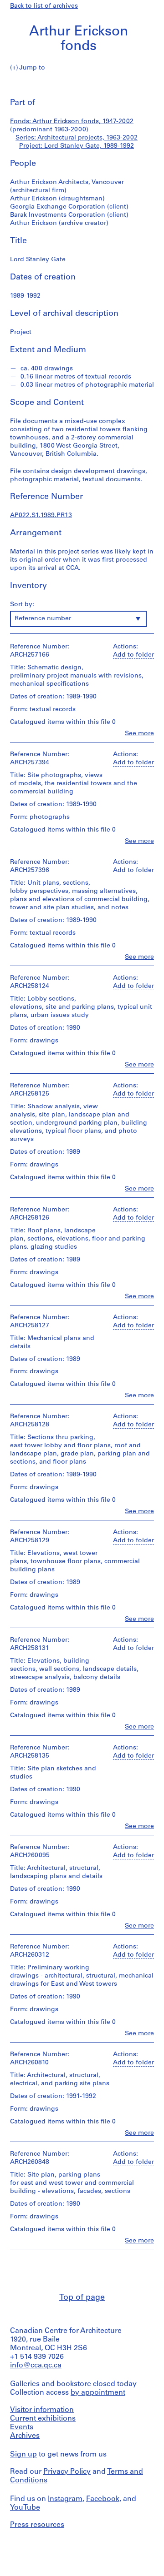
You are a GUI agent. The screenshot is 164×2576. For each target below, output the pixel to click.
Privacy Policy (67, 2472)
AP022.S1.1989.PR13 (41, 516)
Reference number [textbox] (43, 619)
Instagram (65, 2499)
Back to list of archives (44, 6)
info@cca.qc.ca (36, 2366)
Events (22, 2427)
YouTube (25, 2508)
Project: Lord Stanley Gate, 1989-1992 (77, 146)
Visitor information (42, 2410)
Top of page (82, 2298)
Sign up (23, 2455)
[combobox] (78, 619)
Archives (25, 2436)
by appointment (98, 2393)
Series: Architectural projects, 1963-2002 (77, 138)
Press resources (37, 2525)
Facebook (103, 2499)
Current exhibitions (43, 2419)
